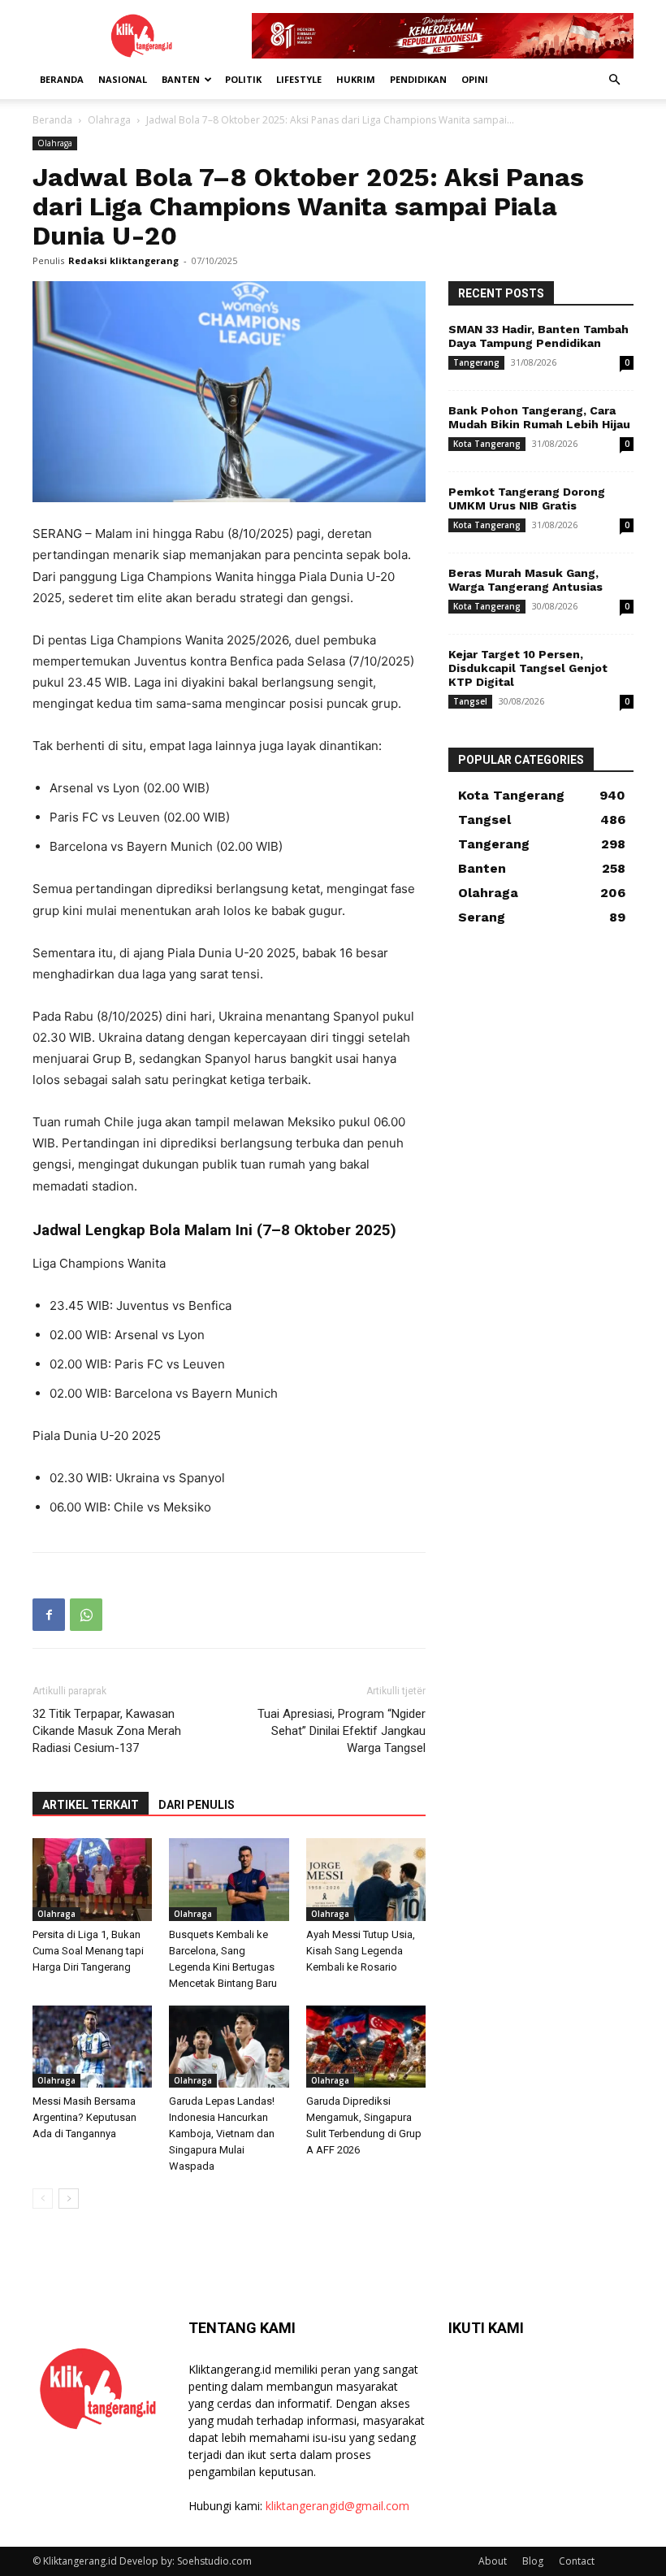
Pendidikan (418, 79)
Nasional (123, 79)
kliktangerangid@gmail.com (337, 2506)
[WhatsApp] (86, 1615)
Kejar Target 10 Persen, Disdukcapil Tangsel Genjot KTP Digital (528, 668)
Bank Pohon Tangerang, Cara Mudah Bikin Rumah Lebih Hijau (539, 417)
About (493, 2561)
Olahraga (109, 120)
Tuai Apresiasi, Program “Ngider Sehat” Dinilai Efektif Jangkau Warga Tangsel (342, 1731)
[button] (614, 80)
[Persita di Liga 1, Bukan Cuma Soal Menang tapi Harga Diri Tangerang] (92, 1879)
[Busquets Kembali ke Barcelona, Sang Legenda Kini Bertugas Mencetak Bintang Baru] (229, 1879)
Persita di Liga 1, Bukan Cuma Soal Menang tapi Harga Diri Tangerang (88, 1951)
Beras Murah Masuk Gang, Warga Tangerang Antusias (525, 580)
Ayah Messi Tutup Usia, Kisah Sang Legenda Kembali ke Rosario (361, 1951)
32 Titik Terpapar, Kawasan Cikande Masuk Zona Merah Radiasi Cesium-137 (107, 1731)
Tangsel (470, 701)
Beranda (62, 79)
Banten (181, 79)
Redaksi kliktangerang (123, 260)
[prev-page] (43, 2199)
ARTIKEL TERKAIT (91, 1805)
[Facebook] (49, 1615)
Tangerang (476, 362)
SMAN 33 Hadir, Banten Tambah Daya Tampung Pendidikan (538, 336)
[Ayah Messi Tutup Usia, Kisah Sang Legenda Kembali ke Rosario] (366, 1879)
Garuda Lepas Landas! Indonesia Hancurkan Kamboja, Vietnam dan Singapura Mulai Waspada (222, 2134)
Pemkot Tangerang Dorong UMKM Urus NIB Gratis (527, 499)
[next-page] (69, 2199)
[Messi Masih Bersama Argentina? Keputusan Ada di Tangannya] (92, 2047)
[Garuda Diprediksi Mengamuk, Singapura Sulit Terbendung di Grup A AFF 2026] (366, 2047)
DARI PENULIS (197, 1805)
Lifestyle (299, 79)
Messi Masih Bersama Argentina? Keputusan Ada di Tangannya (84, 2117)
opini (475, 79)
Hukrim (356, 79)
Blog (533, 2561)
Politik (243, 79)
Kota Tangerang (487, 444)
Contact (577, 2561)
